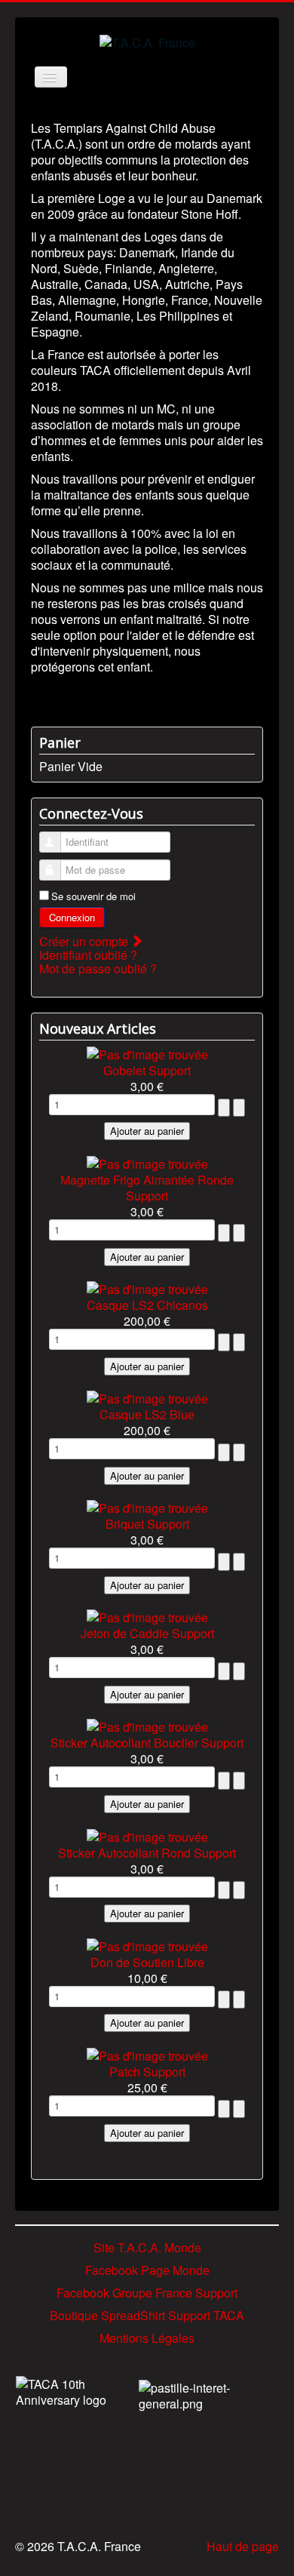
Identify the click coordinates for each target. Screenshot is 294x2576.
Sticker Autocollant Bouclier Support (147, 1743)
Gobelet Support (147, 1070)
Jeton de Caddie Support (147, 1633)
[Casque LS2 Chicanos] (147, 1288)
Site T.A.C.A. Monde (147, 2247)
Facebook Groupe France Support (147, 2293)
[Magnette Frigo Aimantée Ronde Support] (147, 1162)
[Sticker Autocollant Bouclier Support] (147, 1725)
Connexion (72, 917)
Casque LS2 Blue (147, 1414)
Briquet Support (147, 1524)
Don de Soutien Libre (147, 1962)
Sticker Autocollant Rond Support (147, 1853)
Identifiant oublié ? (88, 955)
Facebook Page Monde (147, 2270)
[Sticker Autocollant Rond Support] (147, 1835)
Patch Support (147, 2072)
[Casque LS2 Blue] (147, 1397)
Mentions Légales (147, 2338)
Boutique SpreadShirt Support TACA (147, 2315)
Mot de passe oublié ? (98, 968)
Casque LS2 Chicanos (147, 1305)
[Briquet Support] (147, 1506)
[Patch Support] (147, 2053)
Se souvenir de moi (93, 896)
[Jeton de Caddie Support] (147, 1616)
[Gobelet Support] (147, 1052)
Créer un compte (85, 941)
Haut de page (243, 2546)
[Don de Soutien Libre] (147, 1944)
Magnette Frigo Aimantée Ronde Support (147, 1188)
